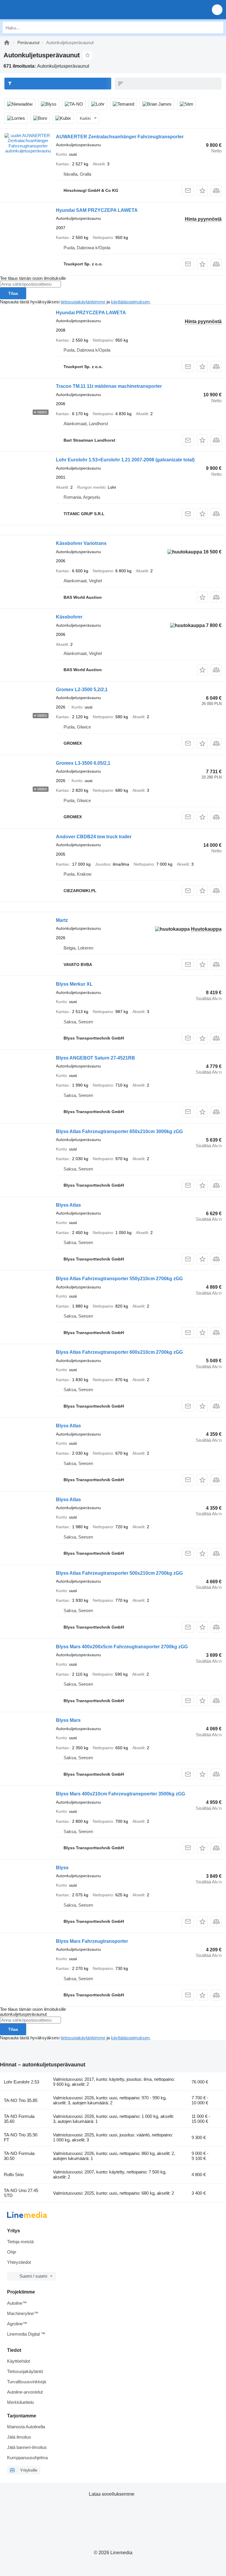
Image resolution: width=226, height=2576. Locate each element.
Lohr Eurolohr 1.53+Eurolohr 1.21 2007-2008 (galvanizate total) (125, 460)
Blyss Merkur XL (74, 984)
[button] (217, 10)
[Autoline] (7, 43)
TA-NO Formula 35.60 (19, 2119)
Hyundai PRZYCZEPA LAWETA (91, 313)
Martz (62, 920)
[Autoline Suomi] (38, 10)
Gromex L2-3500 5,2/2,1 (82, 690)
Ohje (12, 2252)
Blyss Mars (68, 1720)
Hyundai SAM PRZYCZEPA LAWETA (97, 210)
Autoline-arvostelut (25, 2392)
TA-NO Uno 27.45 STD (21, 2193)
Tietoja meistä (20, 2242)
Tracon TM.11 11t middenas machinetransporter (109, 386)
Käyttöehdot (19, 2361)
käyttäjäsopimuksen (130, 302)
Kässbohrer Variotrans (81, 543)
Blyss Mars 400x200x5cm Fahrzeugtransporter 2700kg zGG (122, 1647)
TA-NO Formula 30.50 (19, 2156)
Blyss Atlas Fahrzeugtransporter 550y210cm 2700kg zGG (119, 1279)
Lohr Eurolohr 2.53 (21, 2082)
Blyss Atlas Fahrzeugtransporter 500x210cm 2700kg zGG (119, 1573)
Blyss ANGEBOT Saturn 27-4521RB (95, 1058)
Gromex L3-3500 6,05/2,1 (83, 763)
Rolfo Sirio (14, 2175)
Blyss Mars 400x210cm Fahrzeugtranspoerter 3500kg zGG (121, 1794)
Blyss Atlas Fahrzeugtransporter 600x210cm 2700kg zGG (119, 1352)
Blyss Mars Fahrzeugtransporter (92, 1941)
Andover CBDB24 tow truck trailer (94, 837)
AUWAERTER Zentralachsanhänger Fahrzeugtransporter (120, 137)
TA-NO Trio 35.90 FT (21, 2137)
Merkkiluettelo (20, 2402)
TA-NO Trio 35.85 (21, 2100)
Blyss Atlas (68, 1205)
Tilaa (13, 293)
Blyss (62, 1868)
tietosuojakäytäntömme (83, 302)
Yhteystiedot (19, 2262)
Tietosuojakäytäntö (25, 2371)
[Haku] (217, 28)
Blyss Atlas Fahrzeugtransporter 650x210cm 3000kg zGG (119, 1131)
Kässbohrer (69, 617)
